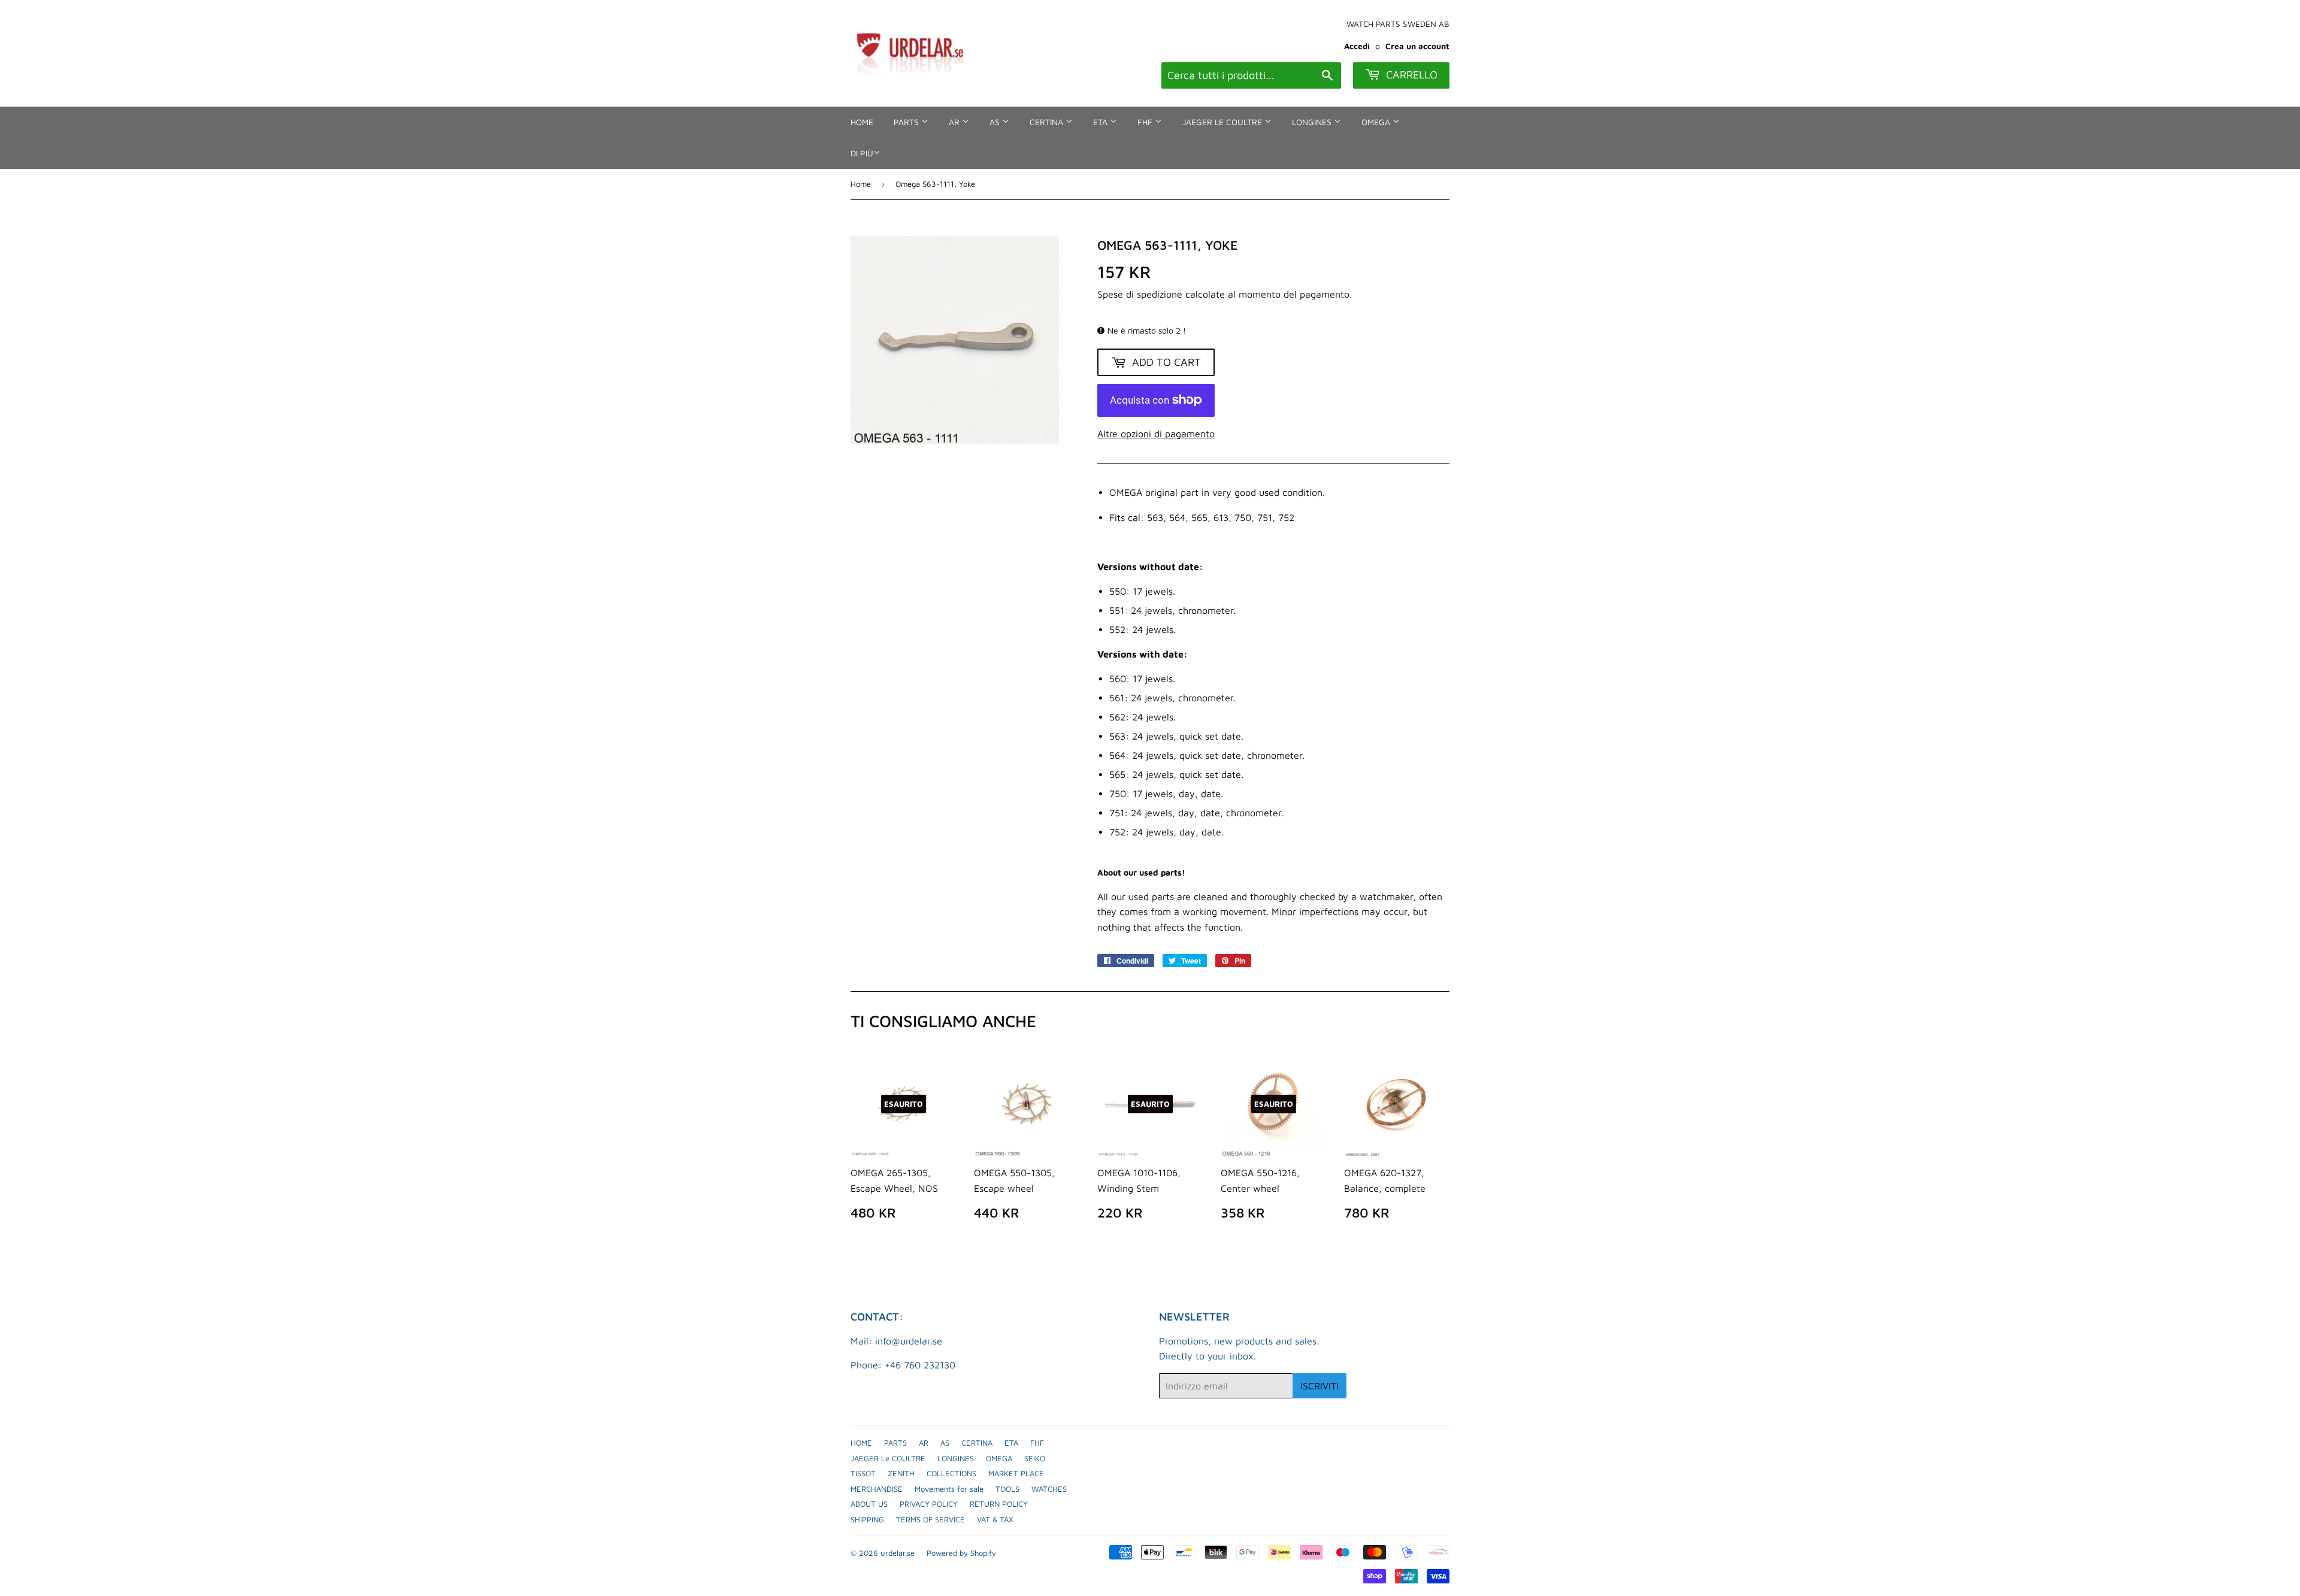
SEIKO (1035, 1458)
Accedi (1357, 46)
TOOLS (1007, 1489)
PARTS (907, 122)
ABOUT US (869, 1504)
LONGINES (1313, 122)
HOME (862, 122)
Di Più (862, 153)
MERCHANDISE (877, 1489)
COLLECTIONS (951, 1473)
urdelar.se (898, 1553)
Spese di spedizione (1140, 294)
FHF (1146, 122)
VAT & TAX (995, 1519)
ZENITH (901, 1473)
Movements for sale (949, 1489)
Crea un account (1417, 46)
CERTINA (1048, 122)
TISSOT (863, 1473)
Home (861, 184)
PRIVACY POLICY (929, 1504)
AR (955, 122)
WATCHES (1049, 1489)
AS (996, 122)
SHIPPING (867, 1519)
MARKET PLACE (1016, 1473)
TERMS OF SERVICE (930, 1519)
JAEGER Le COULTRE (1223, 122)
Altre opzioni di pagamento (1156, 434)
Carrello (1410, 75)
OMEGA (1377, 122)
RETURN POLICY (999, 1504)
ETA (1101, 122)
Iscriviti (1320, 1386)
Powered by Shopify (961, 1553)
